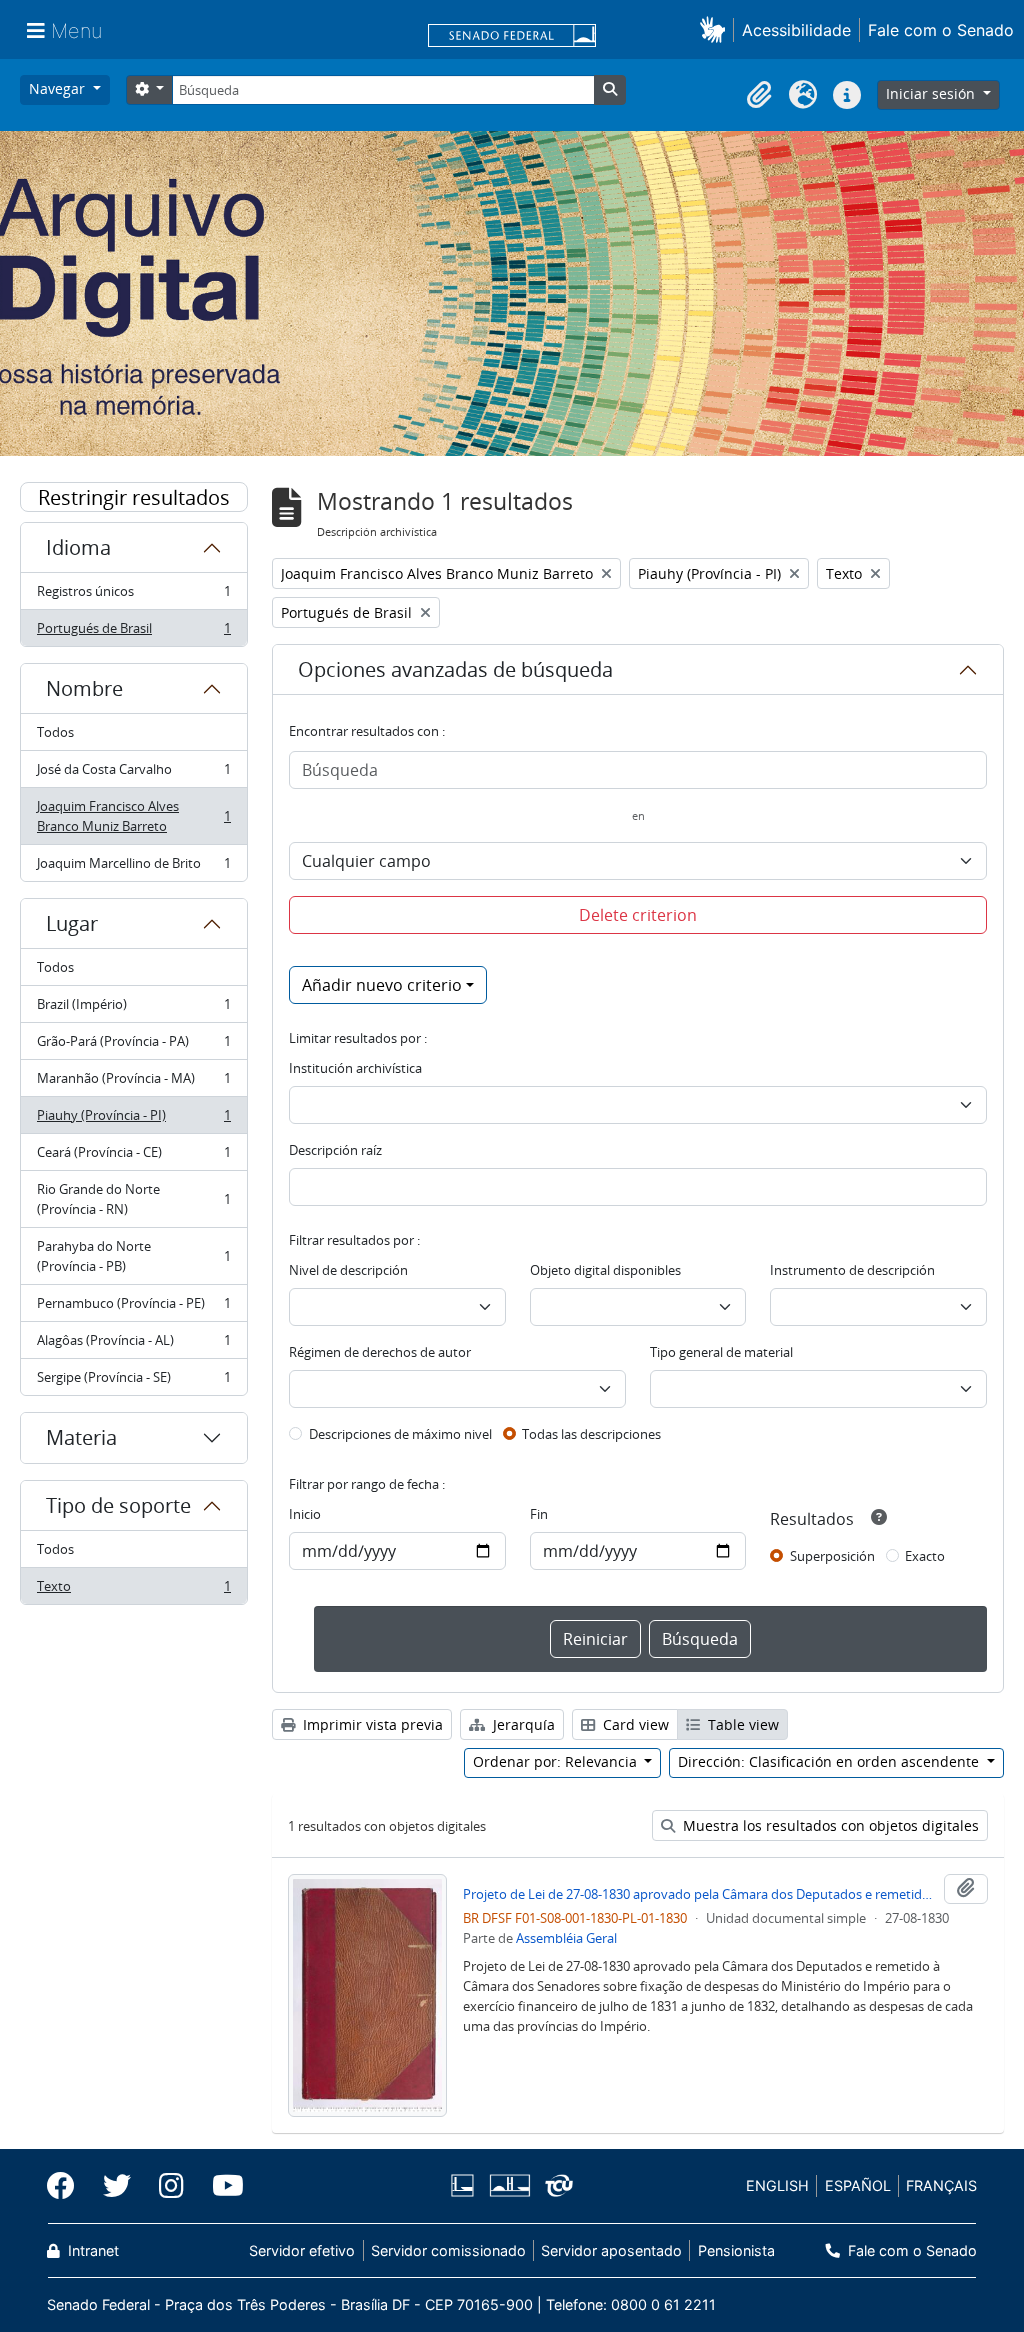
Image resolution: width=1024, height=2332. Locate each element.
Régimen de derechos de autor (380, 1352)
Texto (133, 1590)
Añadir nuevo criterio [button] (382, 985)
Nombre (84, 688)
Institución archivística (355, 1068)
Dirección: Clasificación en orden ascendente (830, 1761)
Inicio (305, 1514)
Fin (539, 1514)
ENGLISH (777, 2185)
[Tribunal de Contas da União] (555, 2185)
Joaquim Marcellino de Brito (133, 867)
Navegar (59, 88)
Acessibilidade (796, 30)
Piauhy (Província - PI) (133, 1120)
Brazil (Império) (133, 1009)
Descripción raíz (335, 1150)
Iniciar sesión (932, 93)
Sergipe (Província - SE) (133, 1381)
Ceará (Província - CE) (133, 1157)
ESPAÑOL (858, 2185)
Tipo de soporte (118, 1505)
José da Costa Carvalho (133, 774)
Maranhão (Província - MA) (133, 1083)
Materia (81, 1437)
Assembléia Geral (566, 1938)
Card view (634, 1724)
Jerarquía (522, 1724)
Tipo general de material (721, 1352)
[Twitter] (117, 2186)
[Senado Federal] (512, 37)
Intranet (91, 2250)
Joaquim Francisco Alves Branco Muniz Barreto (133, 816)
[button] (716, 29)
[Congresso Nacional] (509, 2185)
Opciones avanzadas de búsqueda (455, 669)
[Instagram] (171, 2186)
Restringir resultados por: (134, 498)
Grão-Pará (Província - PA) (133, 1046)
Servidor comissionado (448, 2250)
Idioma (78, 547)
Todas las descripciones (591, 1434)
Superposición (832, 1556)
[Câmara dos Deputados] (466, 2185)
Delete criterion (638, 915)
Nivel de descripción (348, 1270)
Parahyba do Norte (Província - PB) (133, 1256)
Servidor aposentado (611, 2250)
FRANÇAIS (941, 2185)
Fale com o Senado (941, 30)
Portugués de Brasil (133, 632)
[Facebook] (68, 2186)
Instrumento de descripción (852, 1270)
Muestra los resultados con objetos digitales (829, 1825)
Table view (741, 1724)
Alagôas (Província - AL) (133, 1345)
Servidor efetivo (302, 2250)
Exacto (925, 1556)
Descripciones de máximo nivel (400, 1434)
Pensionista (736, 2250)
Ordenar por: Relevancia (557, 1761)
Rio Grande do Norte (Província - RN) (133, 1199)
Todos (55, 732)
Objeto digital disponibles (605, 1270)
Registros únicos (133, 596)
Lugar (72, 923)
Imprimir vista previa (371, 1724)
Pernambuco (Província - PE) (133, 1308)
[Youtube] (221, 2186)
